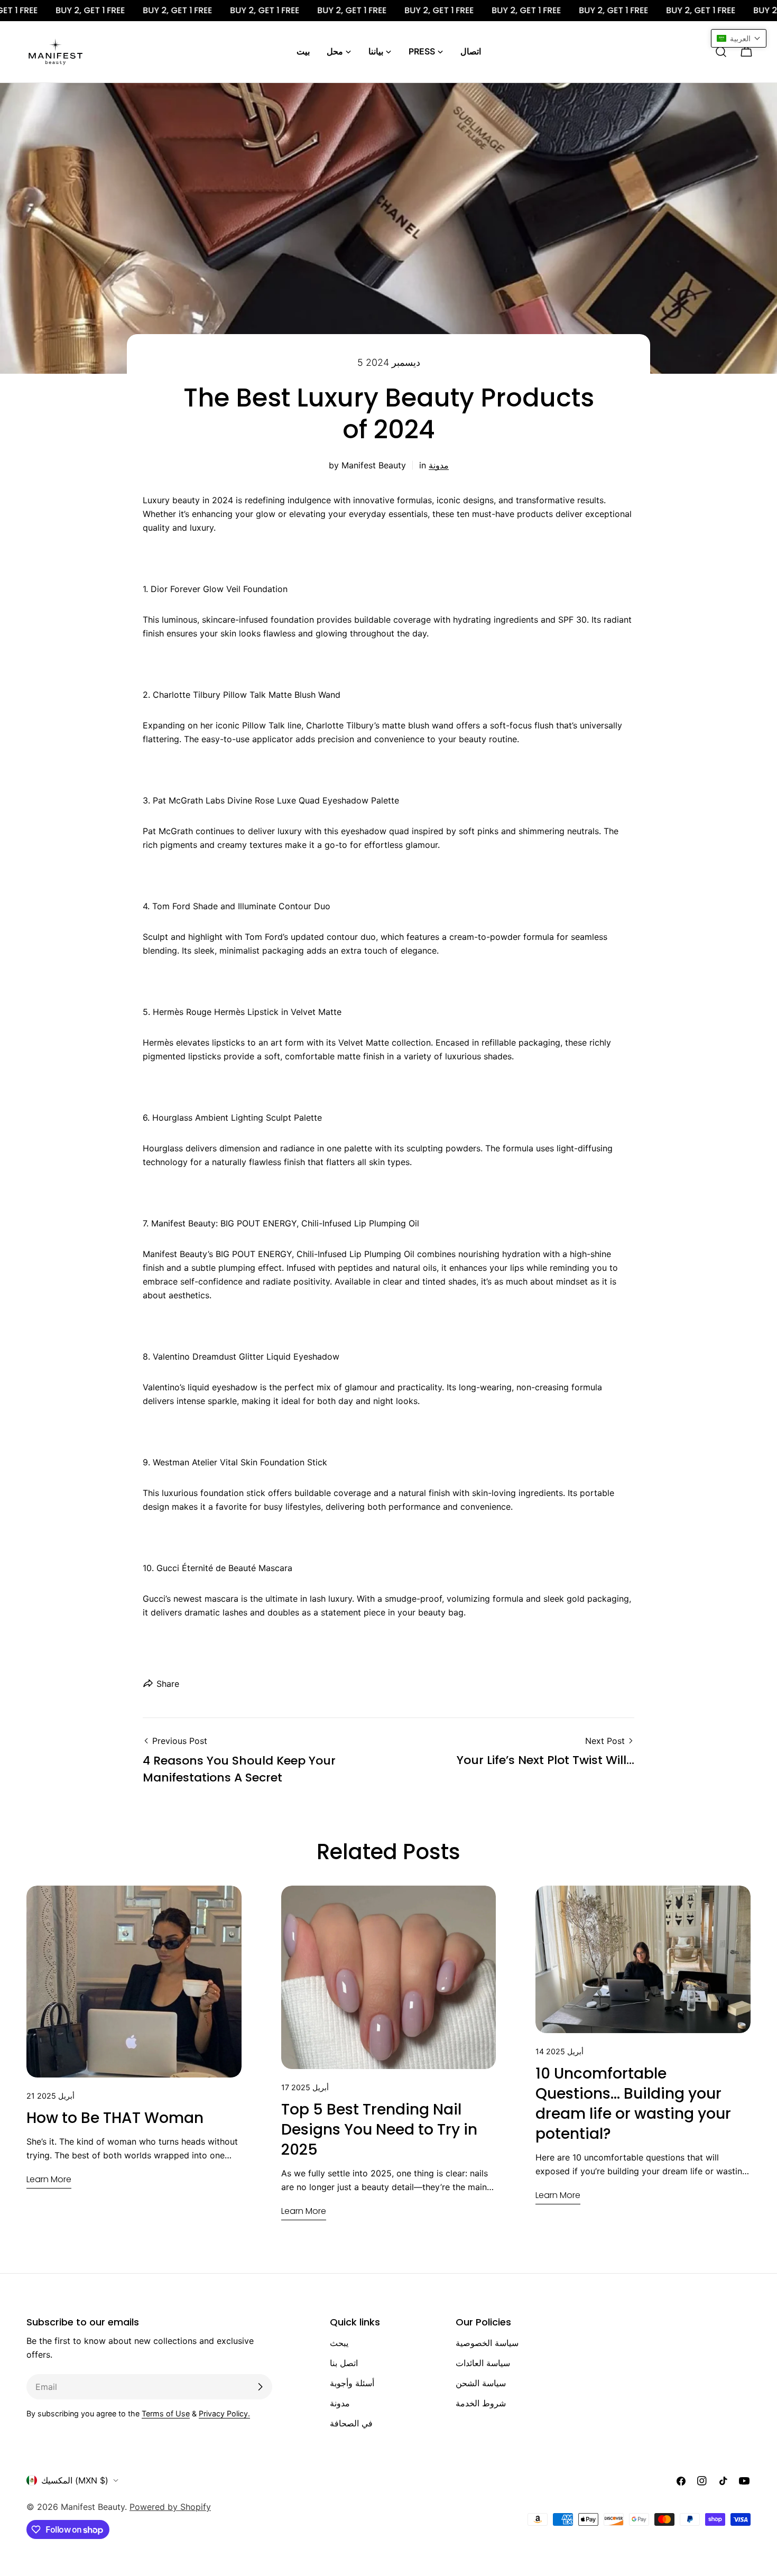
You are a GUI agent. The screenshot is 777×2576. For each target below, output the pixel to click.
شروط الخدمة (481, 2403)
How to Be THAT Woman (115, 2118)
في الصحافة (351, 2423)
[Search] (721, 52)
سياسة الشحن (481, 2383)
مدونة (439, 465)
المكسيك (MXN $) (75, 2480)
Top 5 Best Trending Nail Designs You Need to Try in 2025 (379, 2130)
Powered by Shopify (170, 2507)
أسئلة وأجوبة (352, 2383)
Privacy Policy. (224, 2413)
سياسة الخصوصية (487, 2343)
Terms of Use (166, 2413)
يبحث (339, 2343)
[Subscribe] (260, 2387)
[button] (739, 38)
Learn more (49, 2179)
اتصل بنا (344, 2363)
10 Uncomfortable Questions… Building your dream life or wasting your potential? (633, 2104)
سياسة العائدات (483, 2363)
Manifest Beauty (93, 2507)
